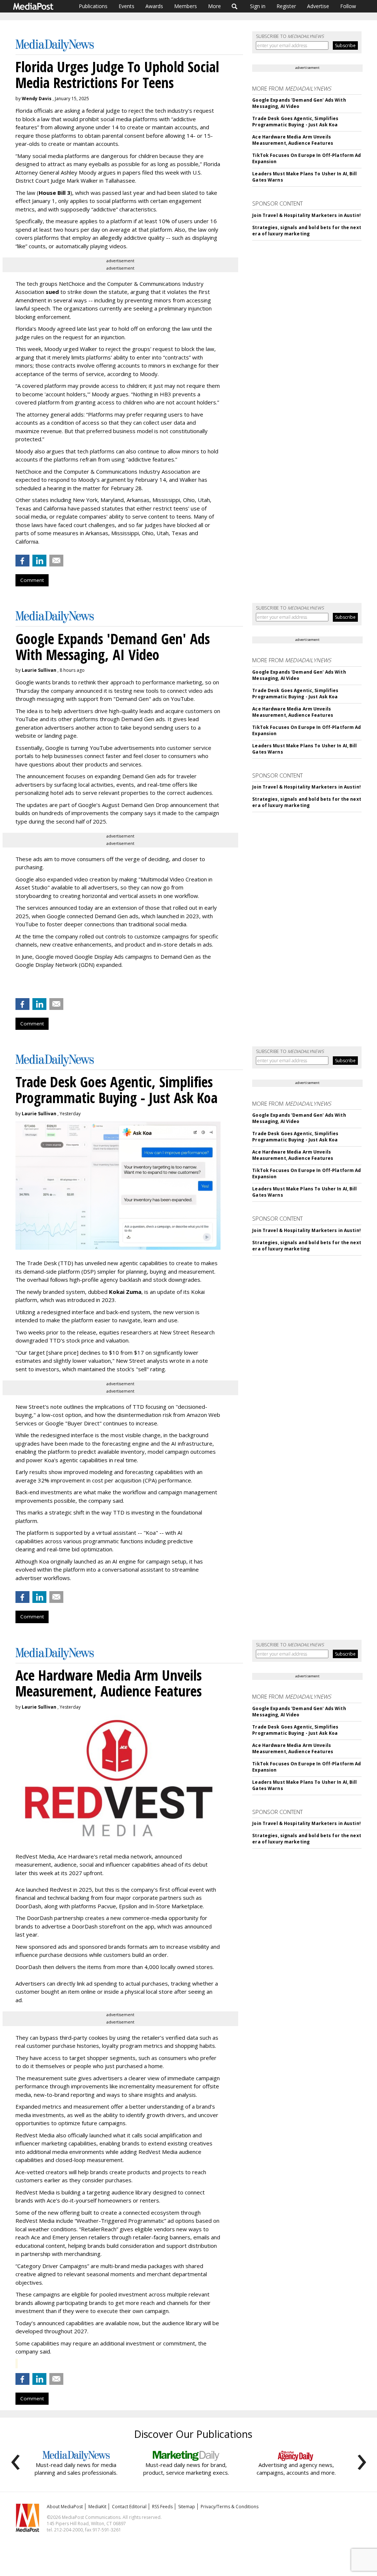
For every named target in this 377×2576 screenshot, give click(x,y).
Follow (348, 6)
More (214, 6)
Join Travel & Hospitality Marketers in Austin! (306, 215)
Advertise (318, 6)
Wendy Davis (37, 99)
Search (235, 6)
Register (286, 6)
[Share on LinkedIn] (39, 561)
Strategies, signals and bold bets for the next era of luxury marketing (307, 231)
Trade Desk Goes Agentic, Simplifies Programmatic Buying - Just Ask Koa (295, 122)
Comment (32, 580)
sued (52, 292)
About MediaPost (65, 2507)
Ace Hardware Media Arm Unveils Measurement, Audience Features (293, 140)
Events (126, 6)
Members (186, 6)
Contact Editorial (129, 2507)
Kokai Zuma (125, 1292)
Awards (154, 6)
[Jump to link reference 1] (17, 984)
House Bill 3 (54, 193)
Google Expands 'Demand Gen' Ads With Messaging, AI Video (299, 103)
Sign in (258, 6)
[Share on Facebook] (22, 561)
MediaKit (97, 2507)
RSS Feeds (162, 2507)
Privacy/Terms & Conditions (230, 2507)
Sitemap (187, 2507)
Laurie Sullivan (39, 670)
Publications (93, 6)
